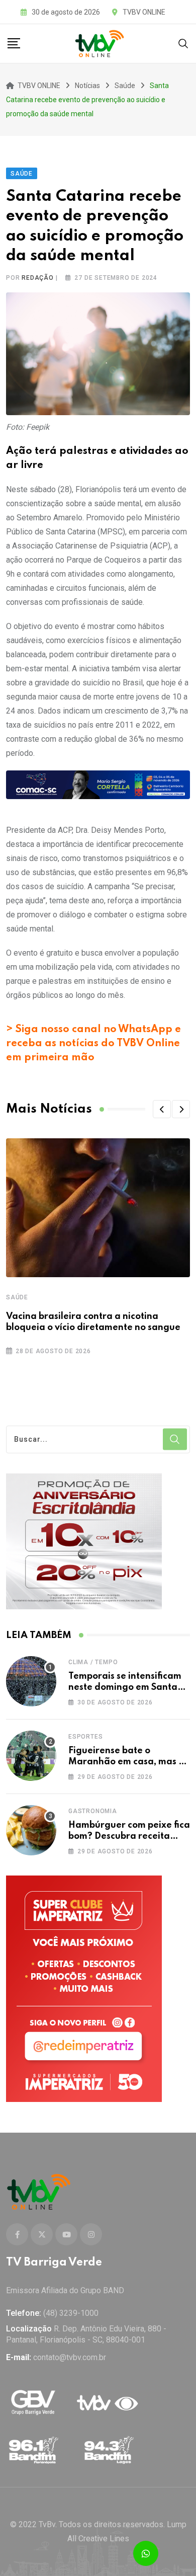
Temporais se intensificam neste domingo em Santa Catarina (125, 1688)
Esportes (85, 1737)
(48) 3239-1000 (71, 2313)
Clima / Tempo (93, 1662)
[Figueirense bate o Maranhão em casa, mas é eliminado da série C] (31, 1756)
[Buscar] (183, 43)
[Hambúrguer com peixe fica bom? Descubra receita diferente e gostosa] (31, 1830)
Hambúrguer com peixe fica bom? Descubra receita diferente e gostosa (129, 1837)
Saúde (17, 1297)
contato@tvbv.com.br (70, 2357)
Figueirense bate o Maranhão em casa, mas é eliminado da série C (126, 1762)
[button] (162, 1109)
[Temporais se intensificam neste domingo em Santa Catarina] (31, 1681)
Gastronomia (93, 1811)
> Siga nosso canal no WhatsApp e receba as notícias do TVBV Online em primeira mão (93, 1044)
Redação (38, 278)
